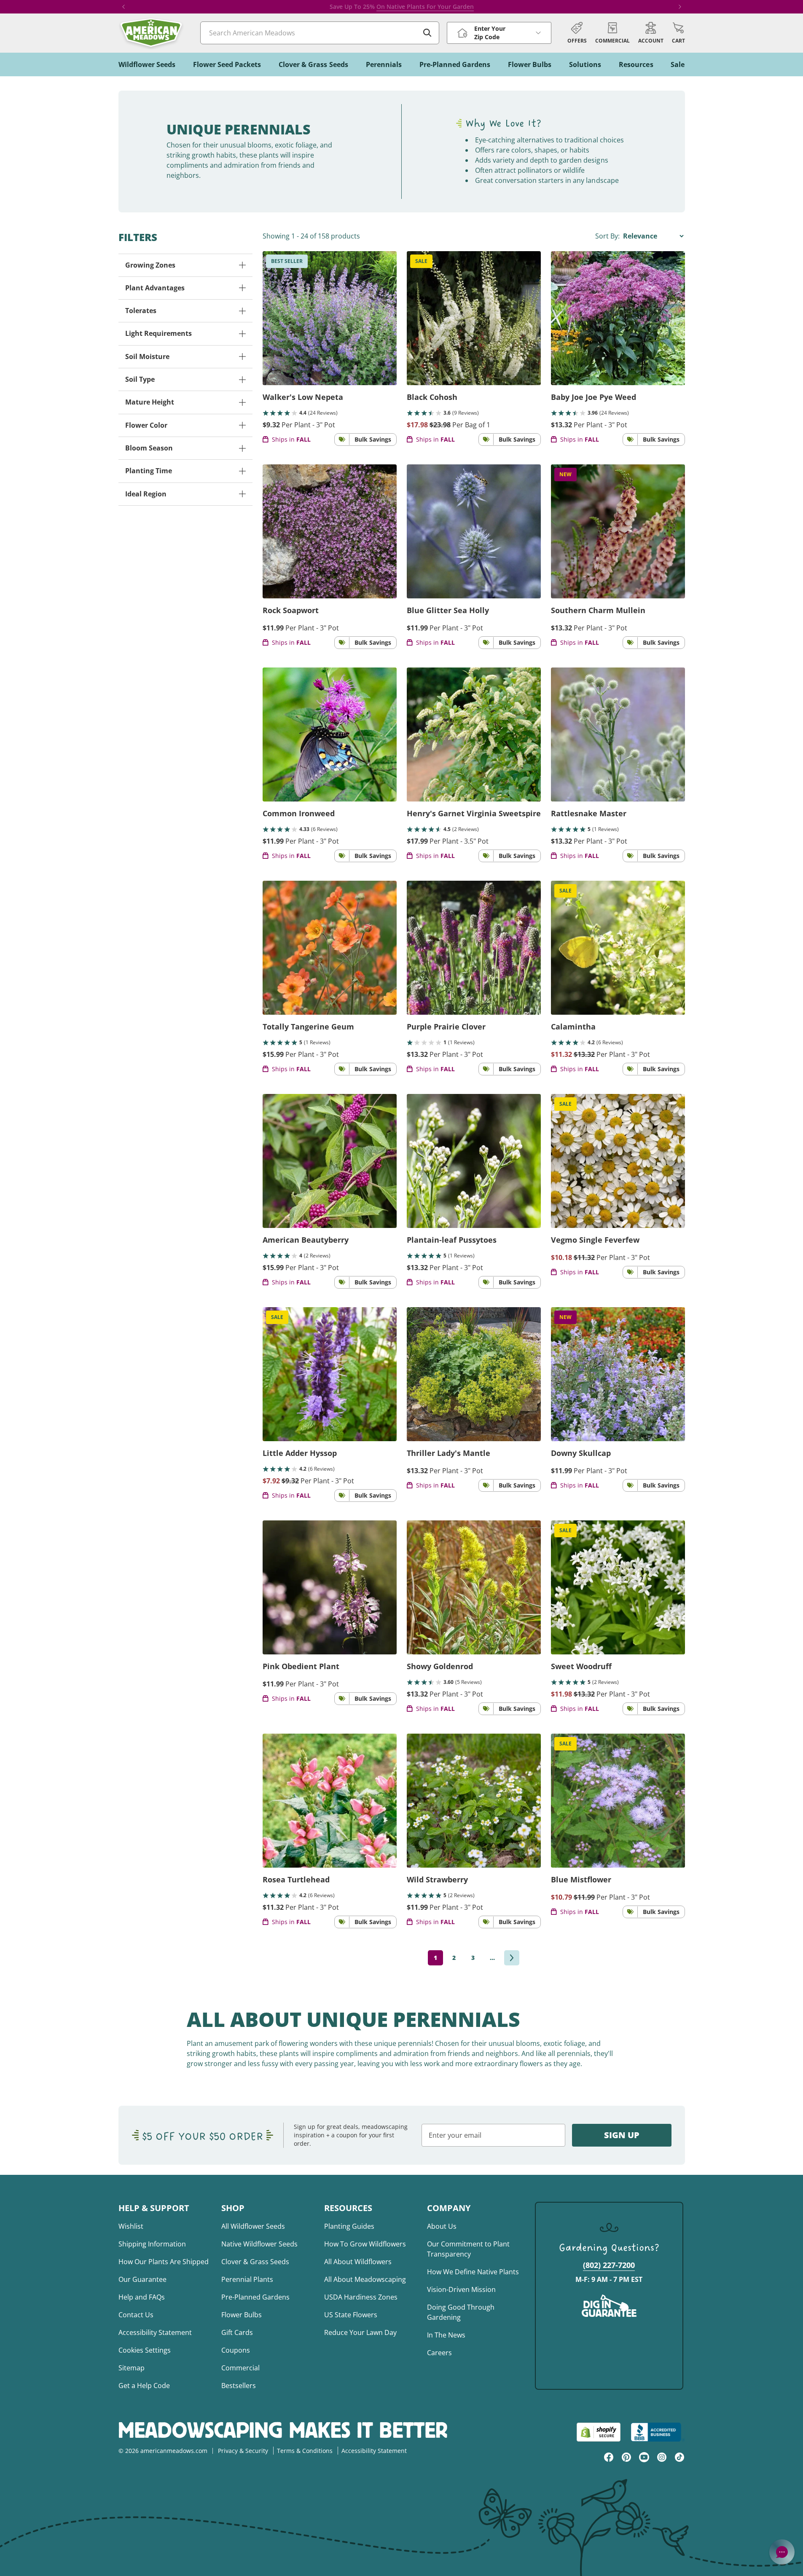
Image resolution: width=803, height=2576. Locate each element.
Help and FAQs (142, 2297)
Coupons (236, 2350)
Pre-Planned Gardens (255, 2297)
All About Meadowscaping (365, 2279)
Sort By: (608, 236)
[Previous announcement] (124, 7)
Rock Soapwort (291, 610)
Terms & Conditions (305, 2451)
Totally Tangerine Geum (308, 1027)
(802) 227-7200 (609, 2265)
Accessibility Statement (155, 2332)
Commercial (240, 2368)
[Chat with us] (782, 2552)
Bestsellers (239, 2386)
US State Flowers (351, 2315)
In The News (446, 2335)
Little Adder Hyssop (300, 1453)
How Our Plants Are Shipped (164, 2262)
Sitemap (132, 2368)
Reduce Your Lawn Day (360, 2332)
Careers (439, 2353)
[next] (512, 1958)
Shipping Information (152, 2244)
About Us (442, 2226)
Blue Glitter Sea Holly (448, 610)
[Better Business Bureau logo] (658, 2432)
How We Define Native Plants (473, 2272)
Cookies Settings (145, 2350)
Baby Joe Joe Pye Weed (594, 397)
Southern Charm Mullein (598, 610)
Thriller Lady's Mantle (448, 1453)
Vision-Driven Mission (461, 2289)
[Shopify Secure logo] (599, 2432)
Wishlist (131, 2226)
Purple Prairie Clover (446, 1027)
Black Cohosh (432, 397)
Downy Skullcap (581, 1453)
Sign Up (622, 2135)
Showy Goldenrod (440, 1666)
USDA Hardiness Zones (361, 2297)
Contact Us (136, 2315)
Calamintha (573, 1027)
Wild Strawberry (437, 1879)
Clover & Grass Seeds (255, 2262)
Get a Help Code (144, 2386)
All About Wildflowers (358, 2262)
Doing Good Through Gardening (461, 2312)
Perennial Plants (247, 2279)
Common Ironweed (299, 813)
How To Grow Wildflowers (365, 2244)
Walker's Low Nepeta (303, 397)
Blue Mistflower (581, 1879)
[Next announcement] (680, 7)
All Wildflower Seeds (253, 2226)
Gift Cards (237, 2332)
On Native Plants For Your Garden (425, 7)
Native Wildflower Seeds (259, 2244)
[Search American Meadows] (427, 33)
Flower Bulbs (242, 2315)
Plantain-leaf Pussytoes (452, 1240)
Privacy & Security (243, 2451)
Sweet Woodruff (581, 1666)
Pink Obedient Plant (301, 1666)
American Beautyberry (306, 1240)
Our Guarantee (142, 2279)
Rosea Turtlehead (296, 1879)
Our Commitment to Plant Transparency (468, 2249)
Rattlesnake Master (589, 813)
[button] (678, 33)
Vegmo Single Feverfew (595, 1240)
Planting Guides (349, 2226)
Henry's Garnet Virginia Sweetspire (474, 813)
